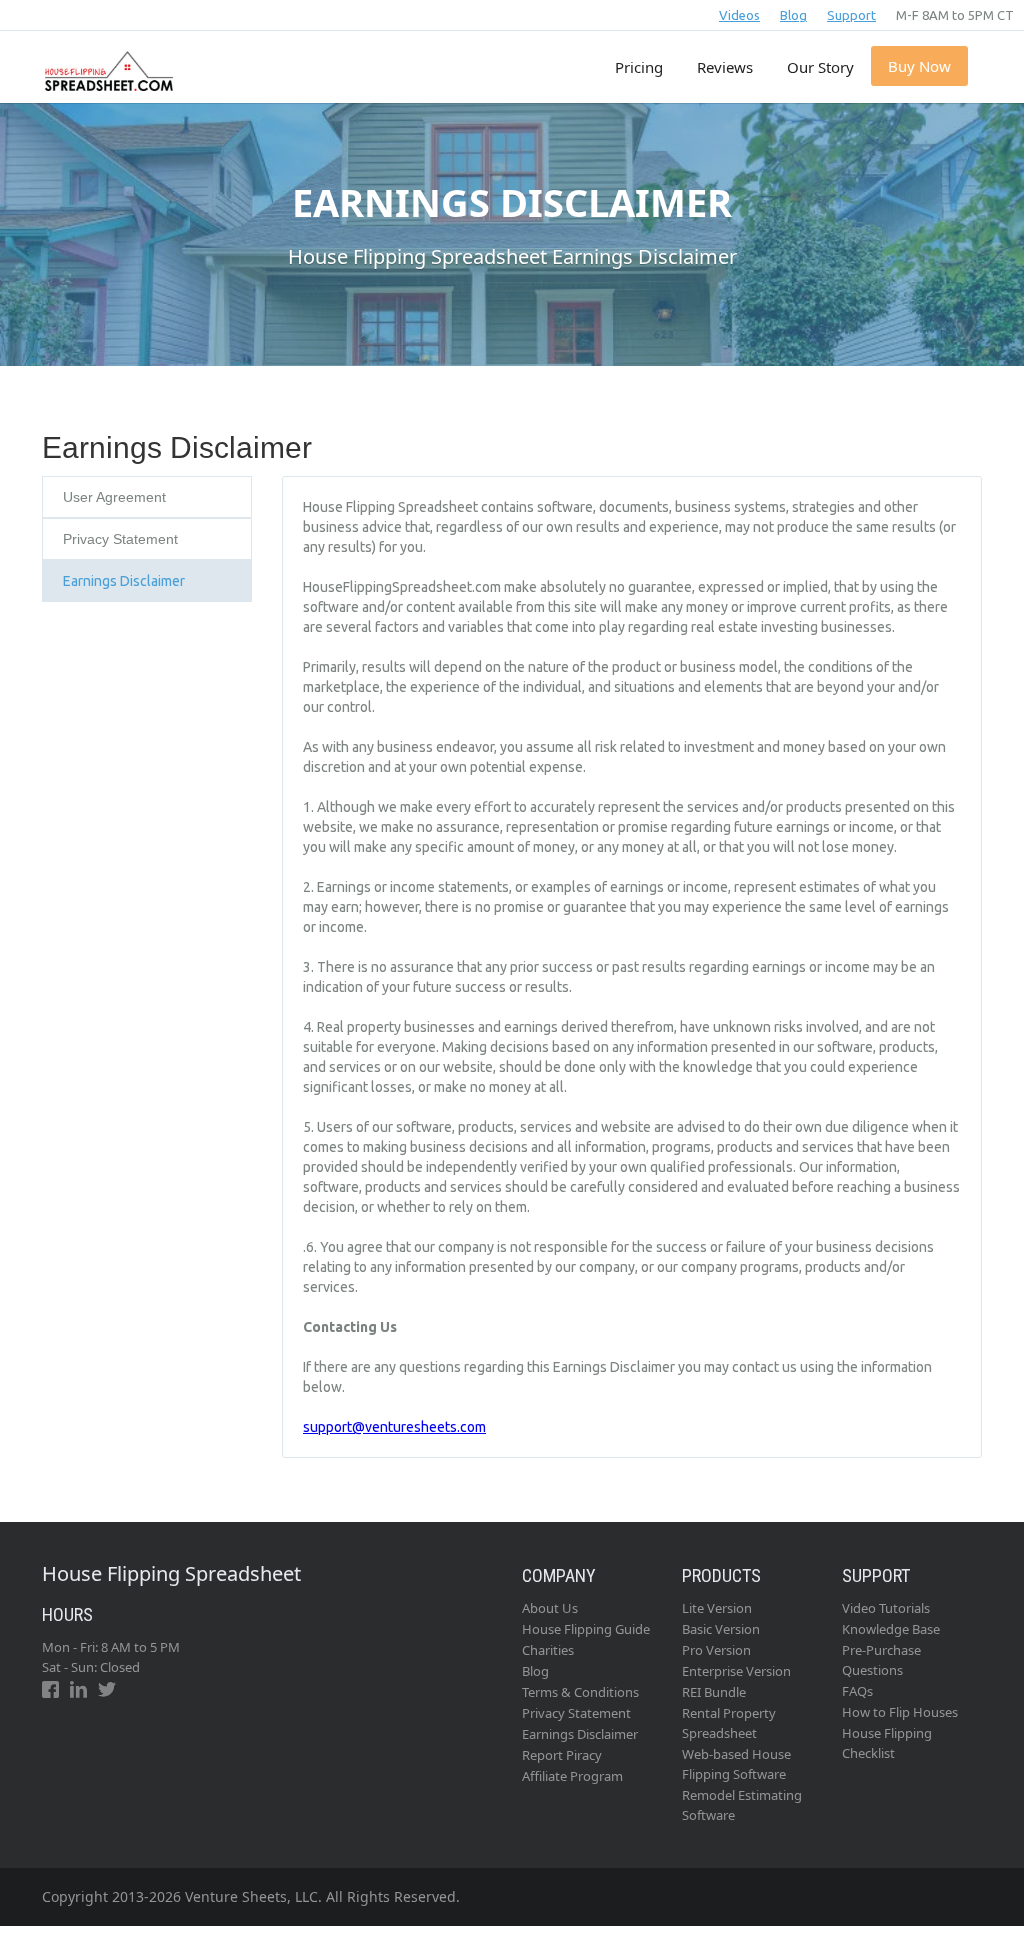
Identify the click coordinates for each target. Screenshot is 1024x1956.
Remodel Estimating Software (742, 1805)
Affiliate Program (572, 1776)
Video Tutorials (886, 1608)
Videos (739, 15)
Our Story (820, 67)
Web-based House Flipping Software (736, 1764)
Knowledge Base (891, 1629)
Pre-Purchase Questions (881, 1660)
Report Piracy (562, 1755)
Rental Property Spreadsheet (729, 1723)
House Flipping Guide (586, 1629)
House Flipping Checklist (887, 1743)
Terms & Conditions (580, 1692)
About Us (550, 1608)
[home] (106, 61)
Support (851, 15)
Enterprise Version (736, 1671)
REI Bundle (714, 1692)
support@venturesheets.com (394, 1427)
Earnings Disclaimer (580, 1734)
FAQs (857, 1691)
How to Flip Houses (900, 1712)
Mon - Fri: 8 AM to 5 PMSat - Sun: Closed (111, 1657)
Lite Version (717, 1608)
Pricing (639, 67)
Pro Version (716, 1650)
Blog (793, 15)
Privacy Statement (576, 1713)
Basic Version (721, 1629)
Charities (548, 1650)
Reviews (725, 67)
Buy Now (919, 66)
